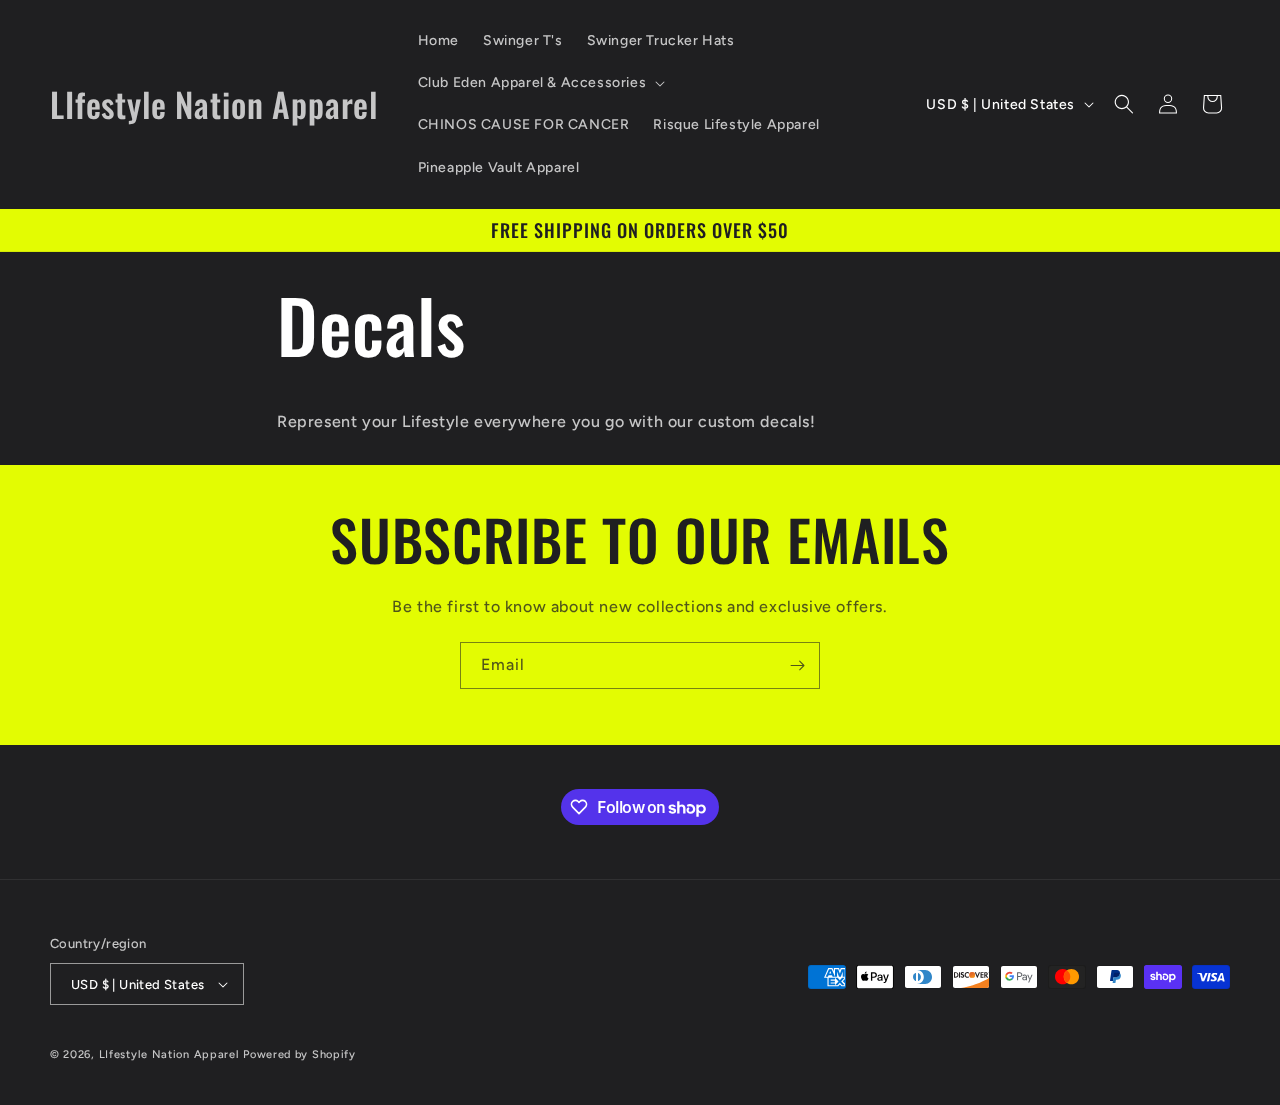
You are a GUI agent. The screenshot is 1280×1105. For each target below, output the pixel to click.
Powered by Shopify (299, 1054)
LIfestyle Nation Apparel (169, 1054)
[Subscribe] (797, 665)
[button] (540, 83)
